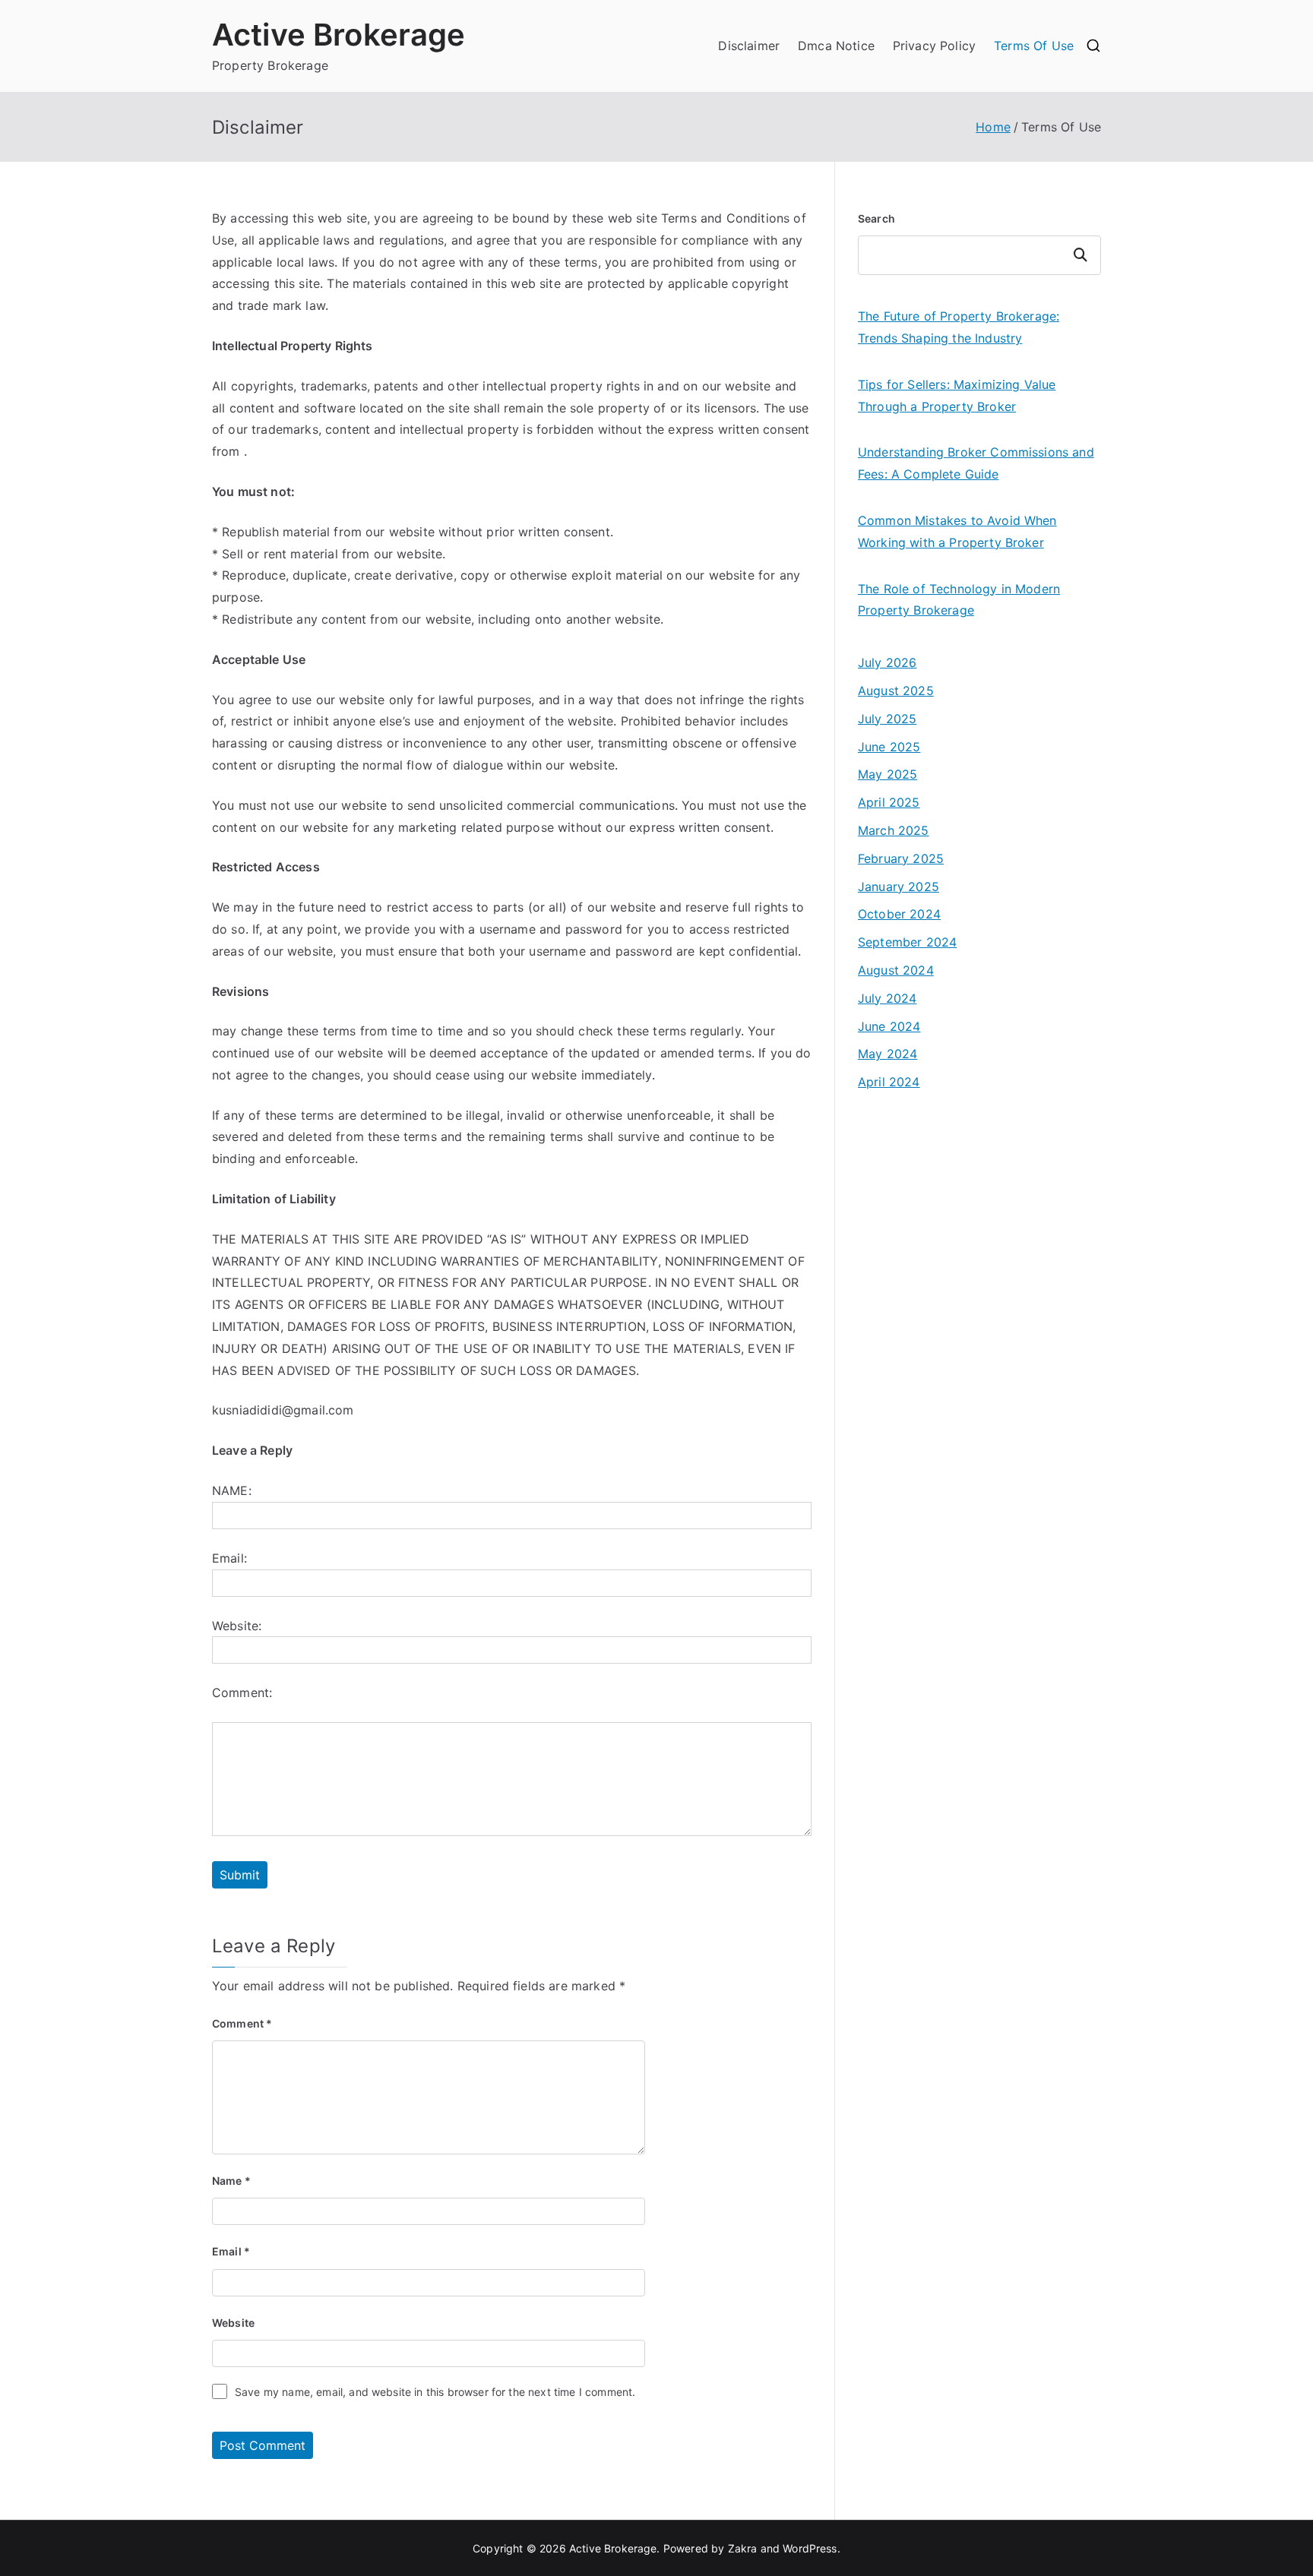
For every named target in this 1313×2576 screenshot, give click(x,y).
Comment (242, 2023)
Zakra (743, 2548)
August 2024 (896, 970)
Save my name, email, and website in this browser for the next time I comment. (435, 2392)
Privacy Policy (934, 46)
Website (233, 2323)
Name (231, 2181)
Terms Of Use (1034, 46)
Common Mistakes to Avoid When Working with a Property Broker (957, 531)
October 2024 (899, 914)
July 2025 (887, 719)
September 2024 (907, 942)
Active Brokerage (339, 35)
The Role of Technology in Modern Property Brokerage (959, 600)
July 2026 (887, 662)
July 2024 (887, 998)
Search (876, 218)
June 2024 (889, 1026)
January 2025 (899, 887)
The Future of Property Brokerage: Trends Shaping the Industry (959, 327)
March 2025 (894, 830)
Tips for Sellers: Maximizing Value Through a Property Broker (957, 395)
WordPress (810, 2548)
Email (231, 2251)
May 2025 (887, 774)
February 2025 (901, 858)
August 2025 (896, 691)
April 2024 (889, 1082)
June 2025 (889, 747)
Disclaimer (749, 46)
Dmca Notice (836, 46)
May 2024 (887, 1054)
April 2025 (889, 802)
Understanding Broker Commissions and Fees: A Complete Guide (976, 463)
